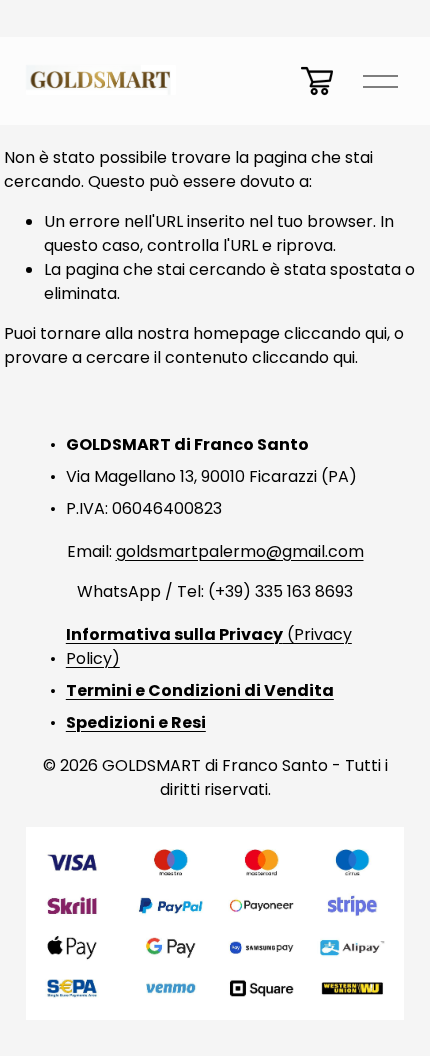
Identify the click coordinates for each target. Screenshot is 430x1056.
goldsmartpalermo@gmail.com (240, 551)
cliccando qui (335, 333)
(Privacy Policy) (209, 646)
